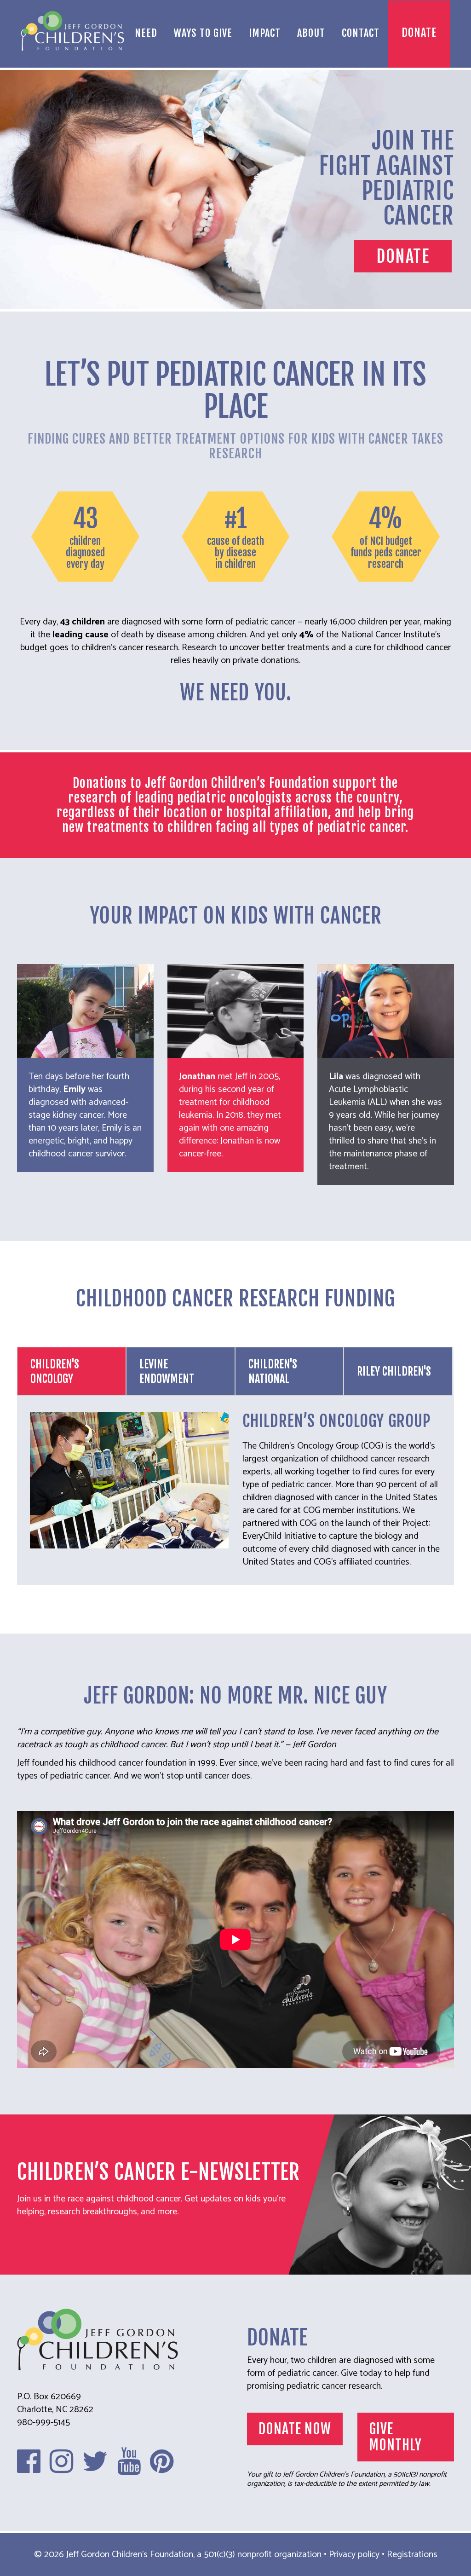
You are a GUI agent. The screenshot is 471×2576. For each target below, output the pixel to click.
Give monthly (395, 2437)
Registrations (412, 2555)
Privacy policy (354, 2555)
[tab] (72, 1371)
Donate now (295, 2429)
